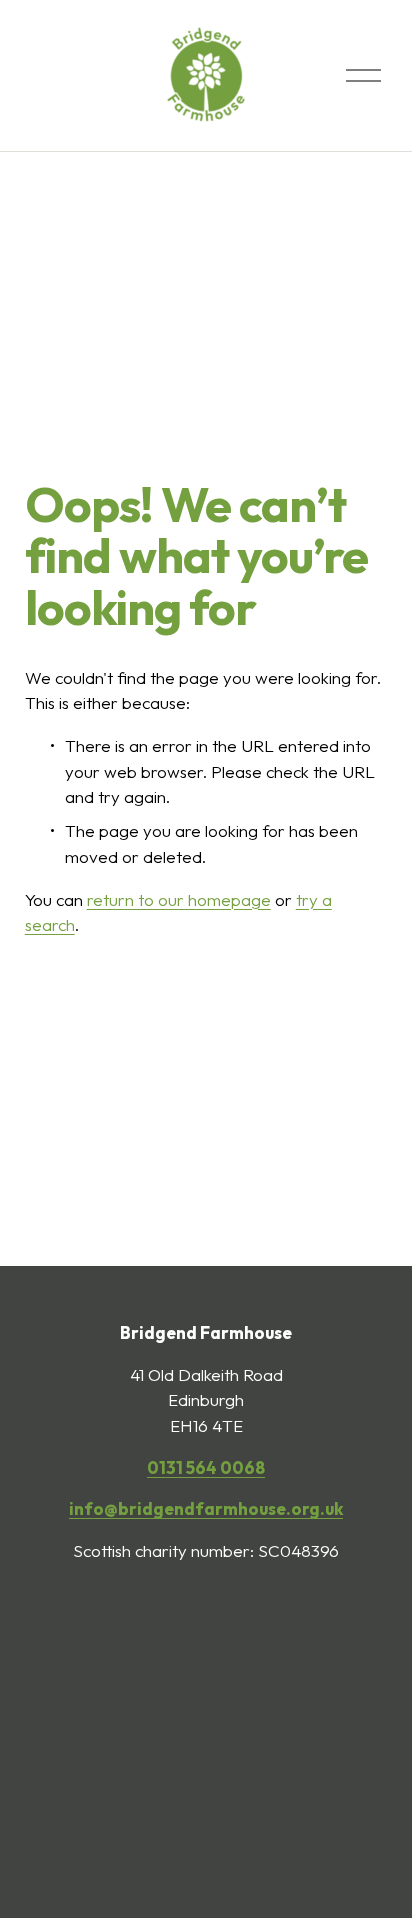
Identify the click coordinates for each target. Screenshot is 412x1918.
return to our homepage (179, 899)
